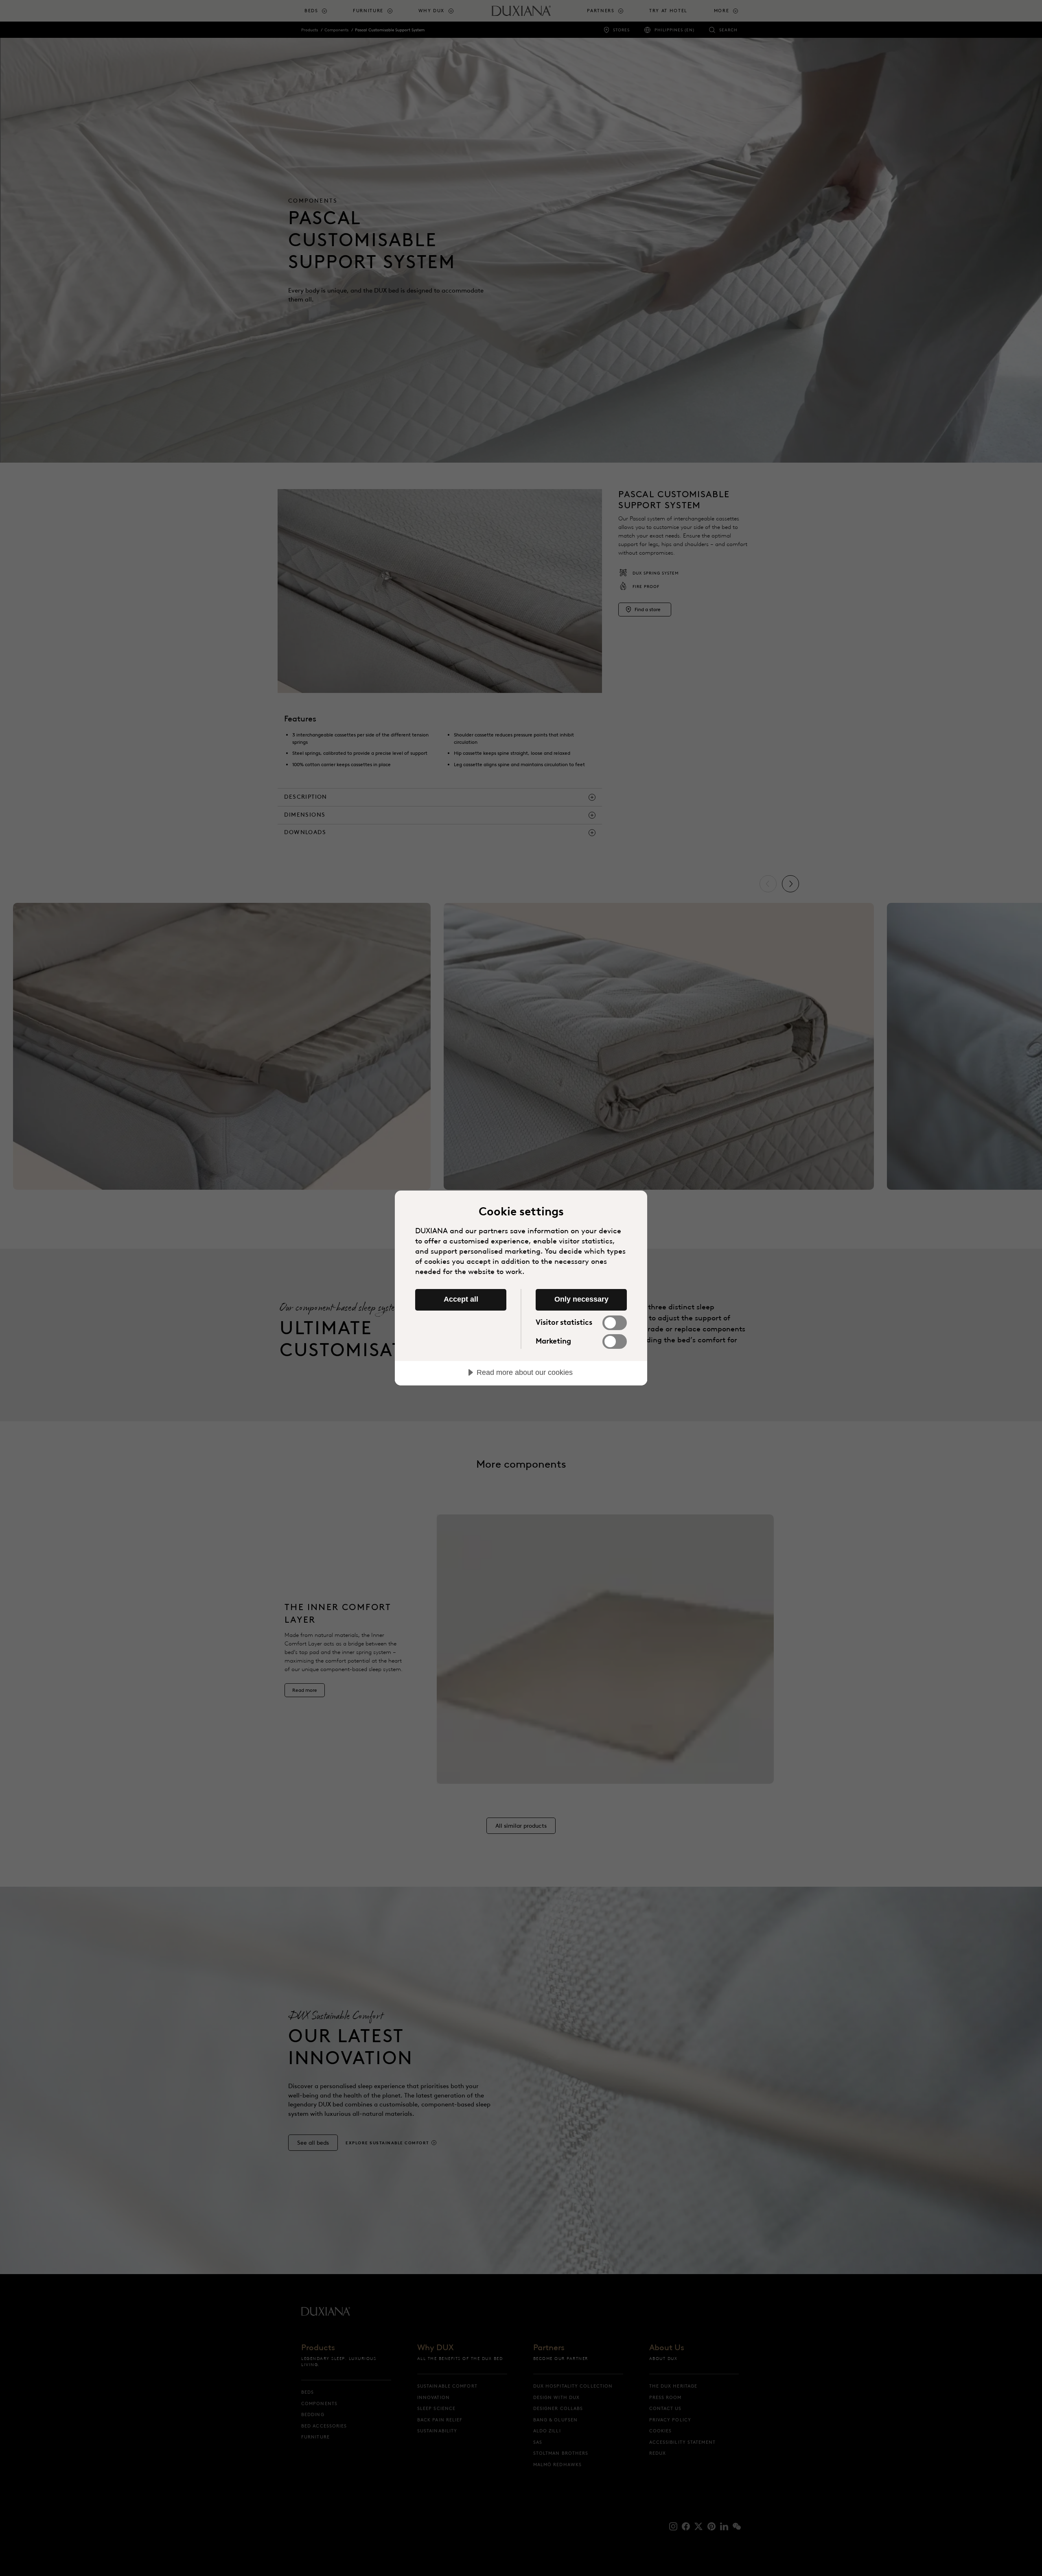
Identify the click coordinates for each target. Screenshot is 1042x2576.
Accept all (461, 1299)
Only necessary (581, 1299)
